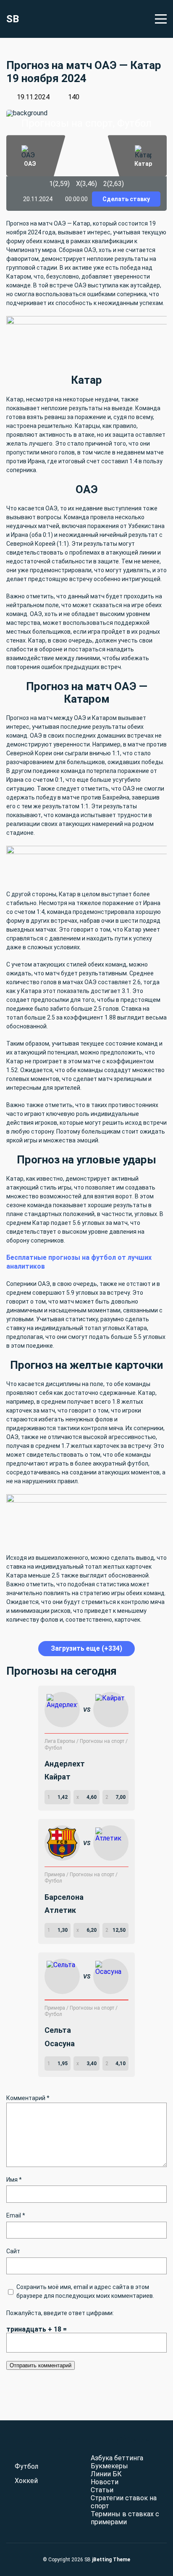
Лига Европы (60, 1741)
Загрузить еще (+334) (86, 1648)
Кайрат (58, 1777)
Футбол (53, 1748)
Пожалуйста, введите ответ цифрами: (60, 2313)
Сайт (13, 2251)
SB (13, 19)
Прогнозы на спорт (103, 1741)
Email (16, 2215)
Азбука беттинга (117, 2458)
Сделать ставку (126, 199)
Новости (105, 2482)
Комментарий (28, 2098)
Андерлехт (65, 1764)
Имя (14, 2180)
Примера (55, 1875)
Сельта (58, 2030)
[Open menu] (161, 19)
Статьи (102, 2490)
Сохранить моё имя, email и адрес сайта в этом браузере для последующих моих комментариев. (85, 2291)
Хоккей (26, 2481)
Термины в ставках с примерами (125, 2518)
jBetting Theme (111, 2560)
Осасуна (60, 2044)
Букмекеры (109, 2466)
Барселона (64, 1897)
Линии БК (106, 2474)
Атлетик (60, 1910)
